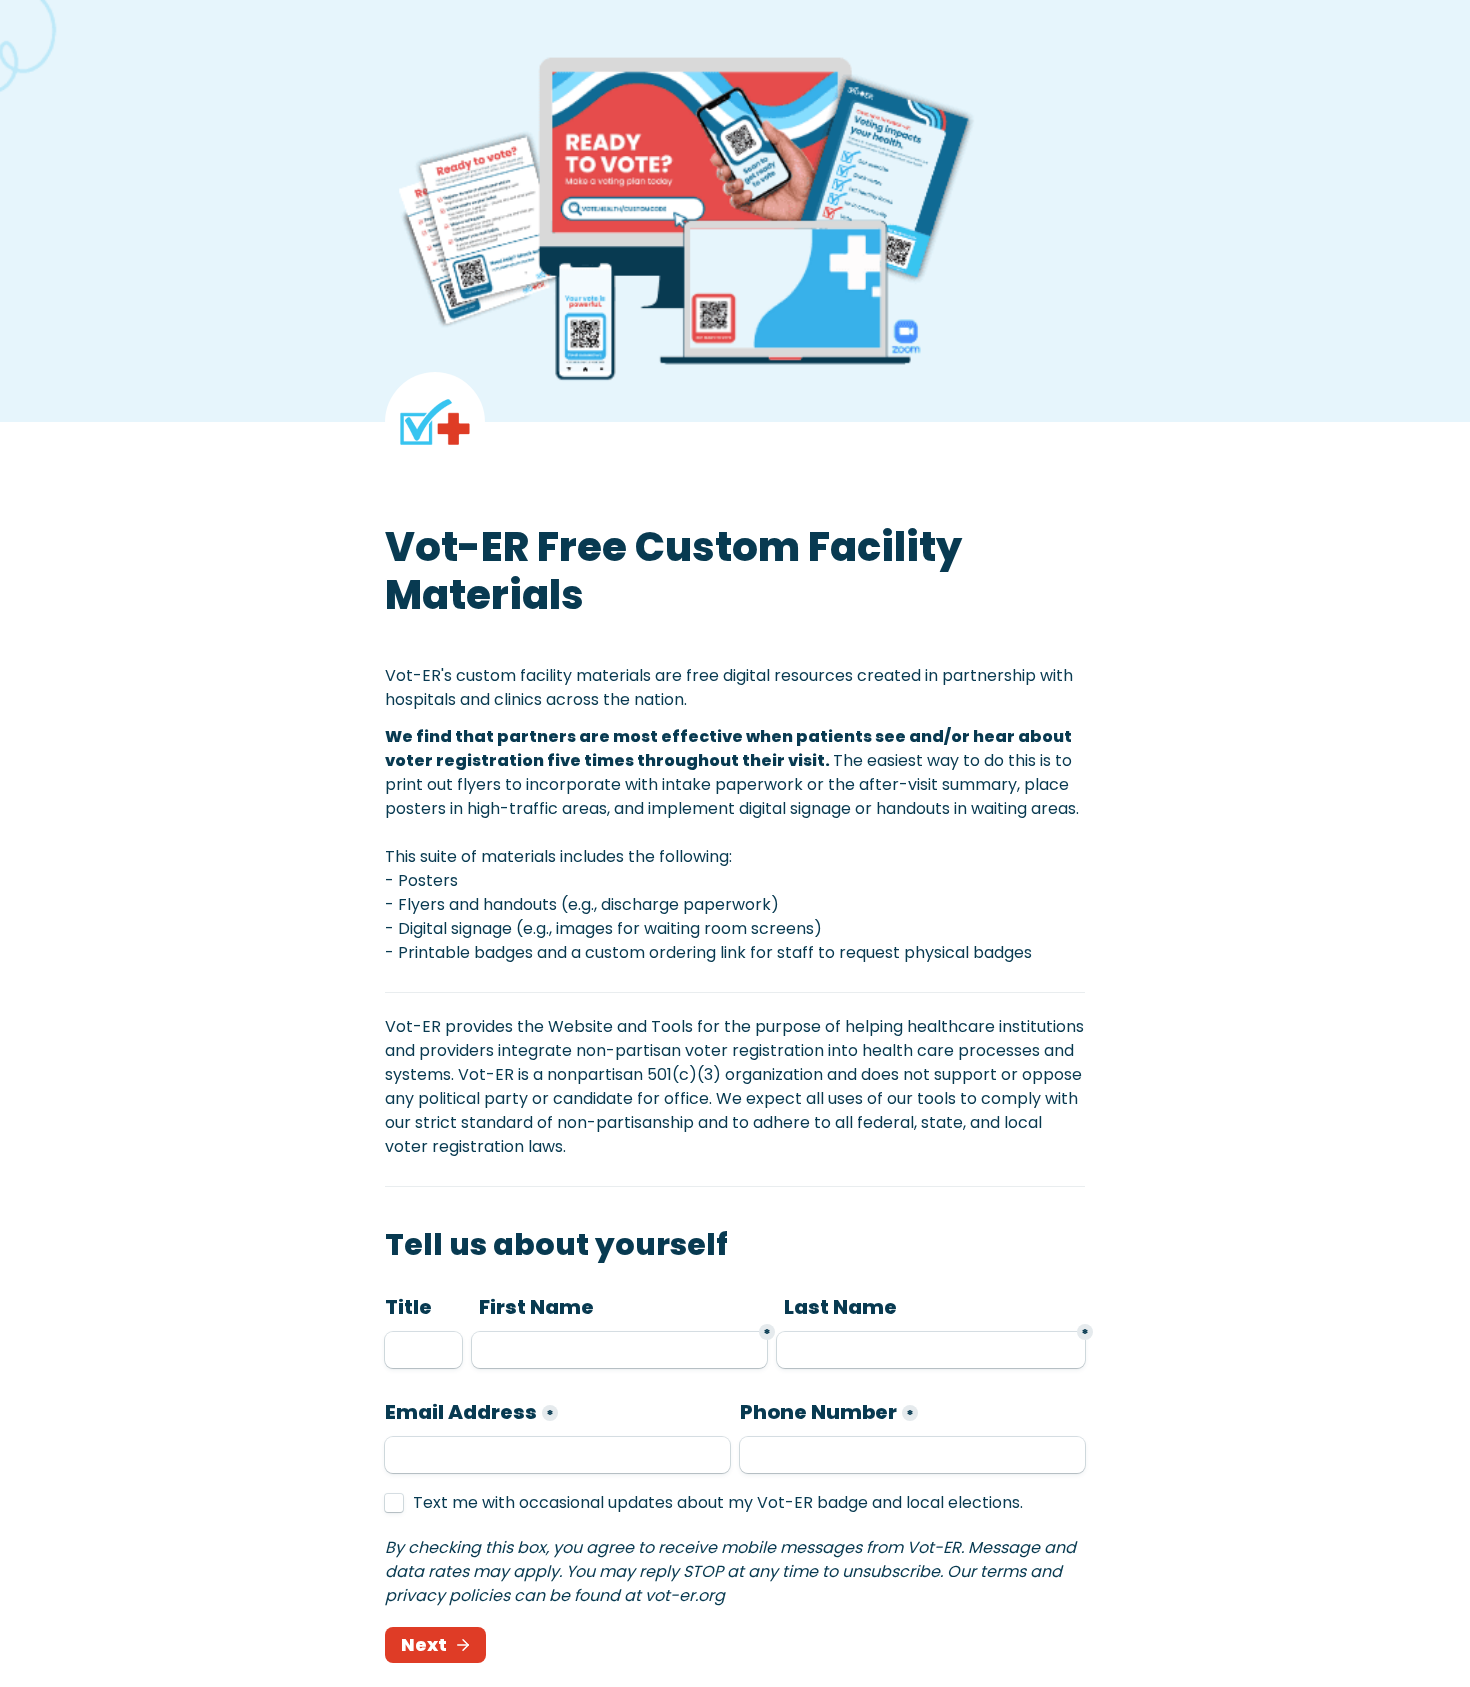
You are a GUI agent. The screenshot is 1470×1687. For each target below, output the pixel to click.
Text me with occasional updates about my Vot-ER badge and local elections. (718, 1503)
